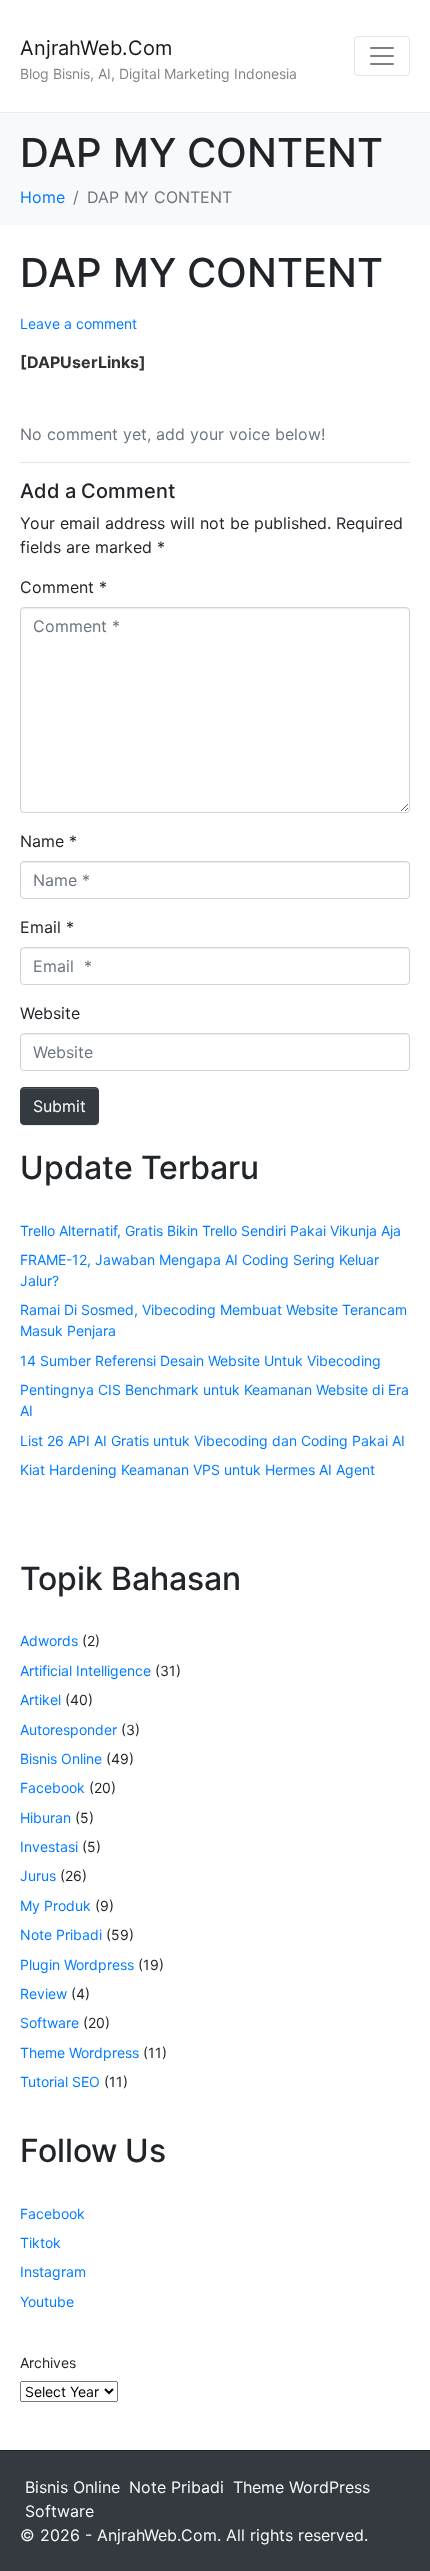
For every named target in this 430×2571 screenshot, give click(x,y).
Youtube (47, 2301)
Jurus (38, 1875)
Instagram (53, 2271)
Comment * (63, 587)
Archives (48, 2362)
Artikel (40, 1699)
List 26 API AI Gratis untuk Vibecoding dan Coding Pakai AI (212, 1440)
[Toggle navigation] (382, 56)
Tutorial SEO (60, 2081)
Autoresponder (68, 1729)
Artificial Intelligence (85, 1670)
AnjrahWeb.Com (96, 48)
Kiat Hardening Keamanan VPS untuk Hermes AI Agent (197, 1469)
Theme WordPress (301, 2487)
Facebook (52, 1787)
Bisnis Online (61, 1758)
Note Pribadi (61, 1934)
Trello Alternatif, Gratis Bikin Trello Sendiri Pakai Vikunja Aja (210, 1230)
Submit (59, 1106)
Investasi (49, 1846)
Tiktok (40, 2242)
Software (49, 2022)
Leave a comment (78, 323)
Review (43, 1993)
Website (50, 1013)
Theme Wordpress (79, 2052)
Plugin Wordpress (77, 1964)
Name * (48, 841)
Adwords (49, 1640)
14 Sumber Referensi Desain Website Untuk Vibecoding (200, 1360)
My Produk (55, 1905)
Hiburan (45, 1817)
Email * (47, 927)
